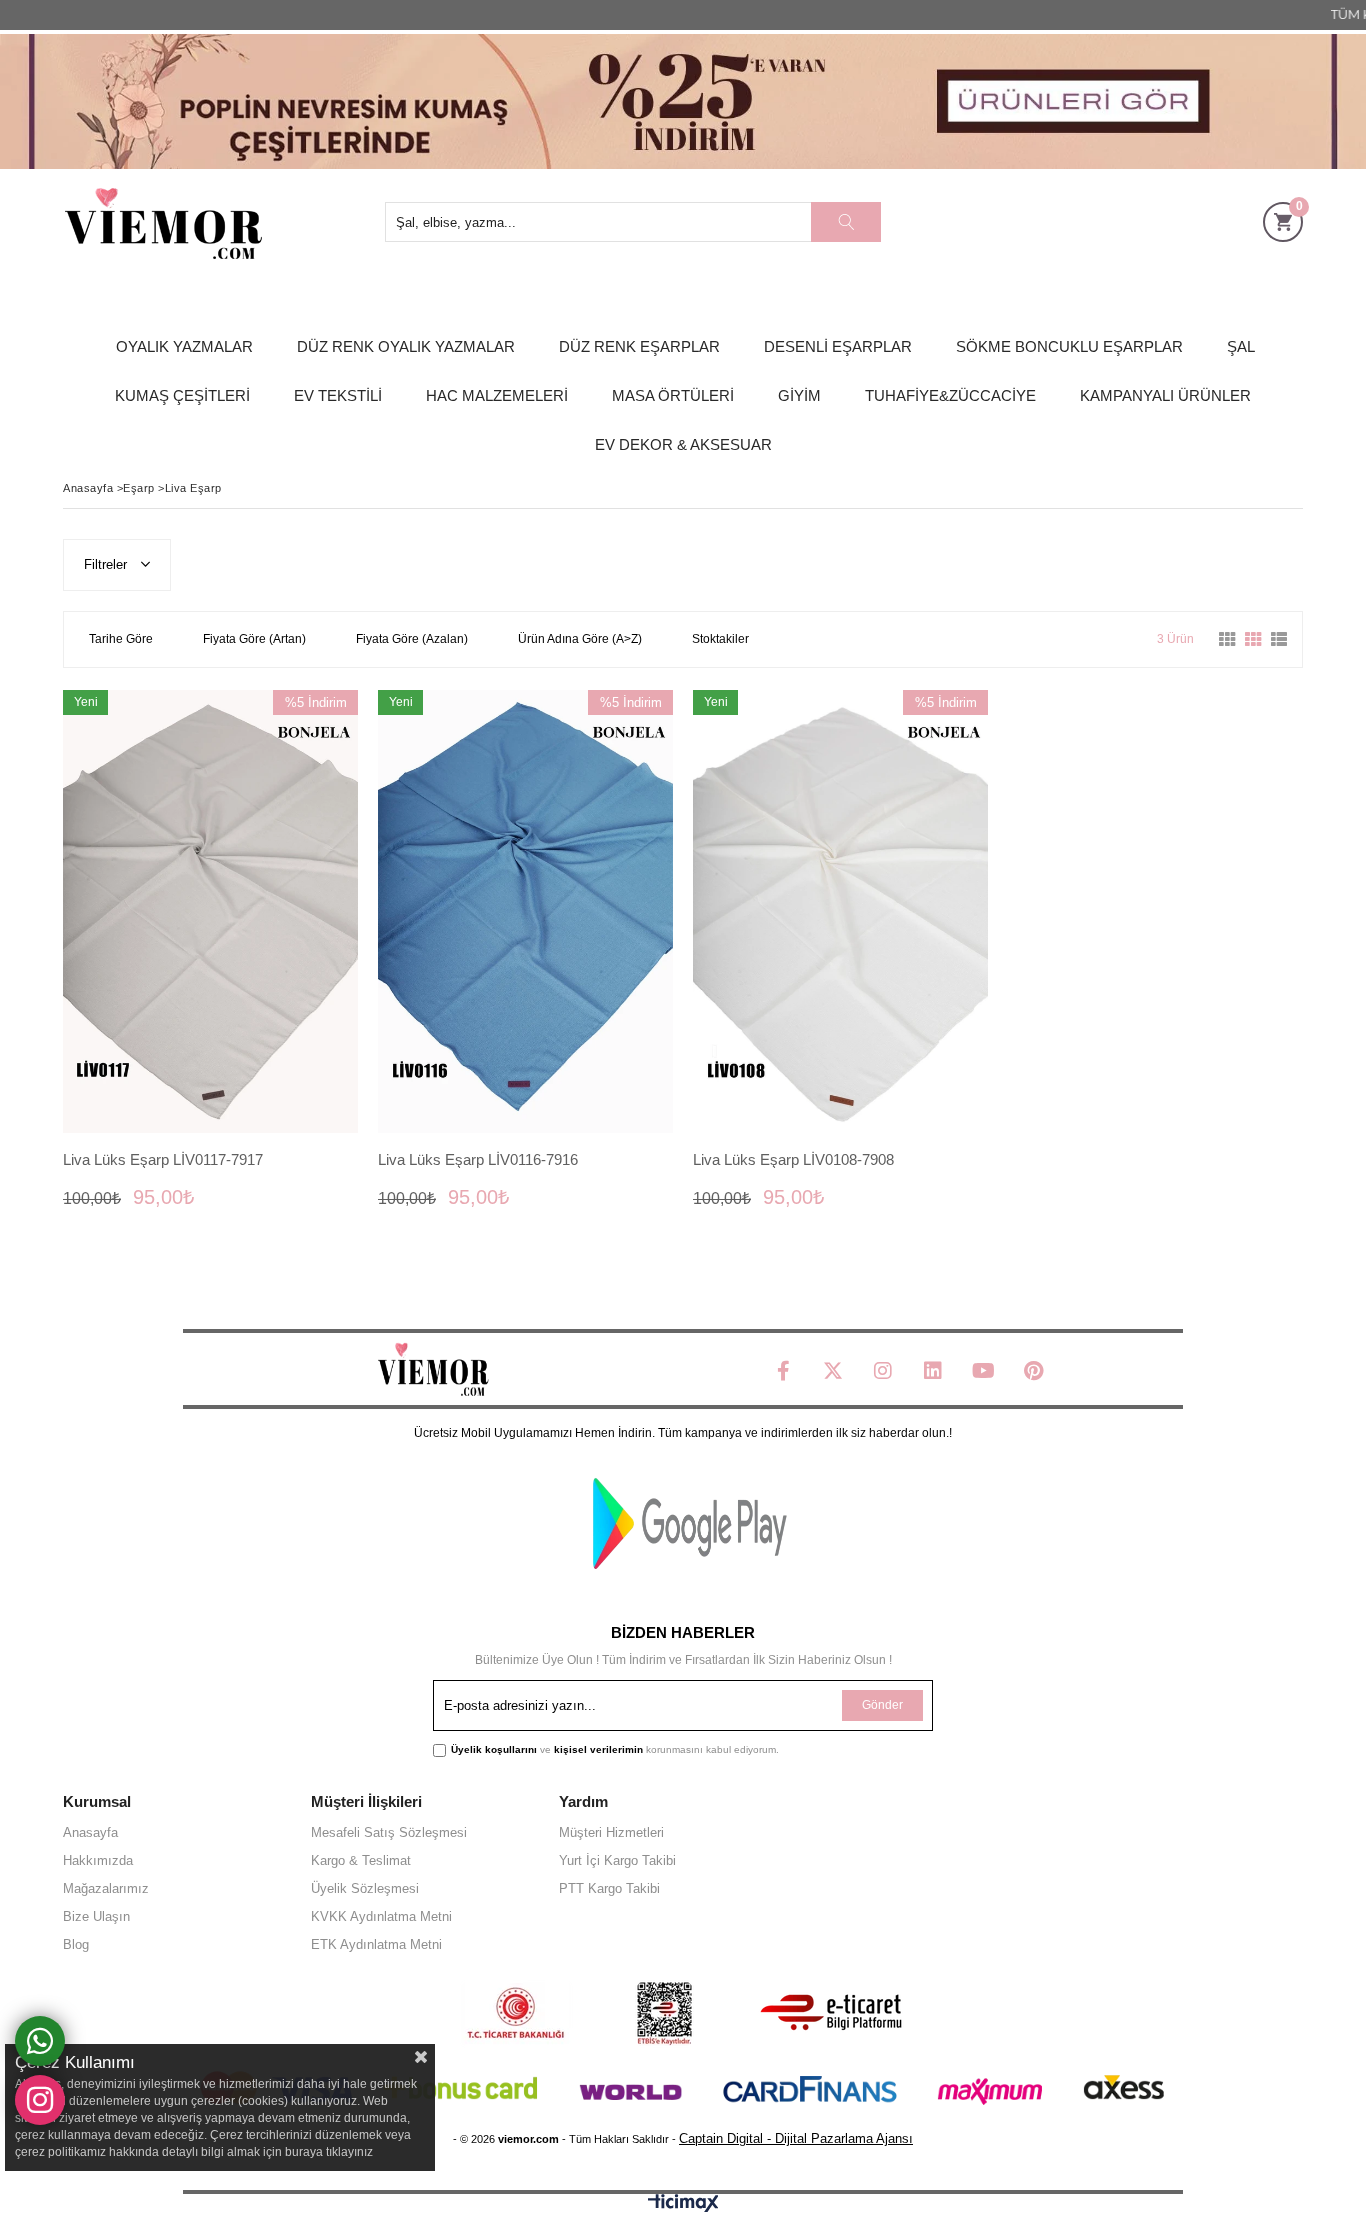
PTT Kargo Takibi (609, 1888)
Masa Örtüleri (673, 395)
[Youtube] (983, 1371)
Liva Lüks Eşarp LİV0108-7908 (793, 1159)
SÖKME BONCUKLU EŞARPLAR (1069, 346)
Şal (1241, 346)
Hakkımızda (98, 1860)
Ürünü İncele (281, 911)
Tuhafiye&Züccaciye (950, 395)
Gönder (882, 1705)
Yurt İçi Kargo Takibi (617, 1860)
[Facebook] (783, 1371)
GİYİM (799, 395)
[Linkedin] (933, 1371)
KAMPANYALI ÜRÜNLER (1165, 395)
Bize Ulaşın (96, 1916)
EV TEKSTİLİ (338, 395)
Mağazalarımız (106, 1888)
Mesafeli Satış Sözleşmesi (389, 1832)
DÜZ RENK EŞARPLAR (639, 346)
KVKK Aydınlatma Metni (381, 1916)
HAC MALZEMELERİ (497, 395)
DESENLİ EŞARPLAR (838, 346)
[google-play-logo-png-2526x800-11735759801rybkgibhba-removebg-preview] (690, 1523)
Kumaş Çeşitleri (182, 395)
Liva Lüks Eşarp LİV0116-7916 (478, 1159)
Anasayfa (90, 1832)
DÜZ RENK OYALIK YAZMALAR (406, 346)
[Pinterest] (1033, 1371)
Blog (76, 1944)
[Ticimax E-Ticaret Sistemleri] (683, 2207)
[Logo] (433, 1370)
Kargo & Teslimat (361, 1860)
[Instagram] (883, 1371)
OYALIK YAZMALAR (184, 346)
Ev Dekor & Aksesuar (683, 444)
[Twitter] (833, 1371)
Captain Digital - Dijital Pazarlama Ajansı (796, 2138)
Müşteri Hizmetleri (611, 1832)
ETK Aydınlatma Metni (376, 1944)
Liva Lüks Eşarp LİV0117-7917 (163, 1159)
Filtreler (107, 564)
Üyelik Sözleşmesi (365, 1888)
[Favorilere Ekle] (210, 911)
